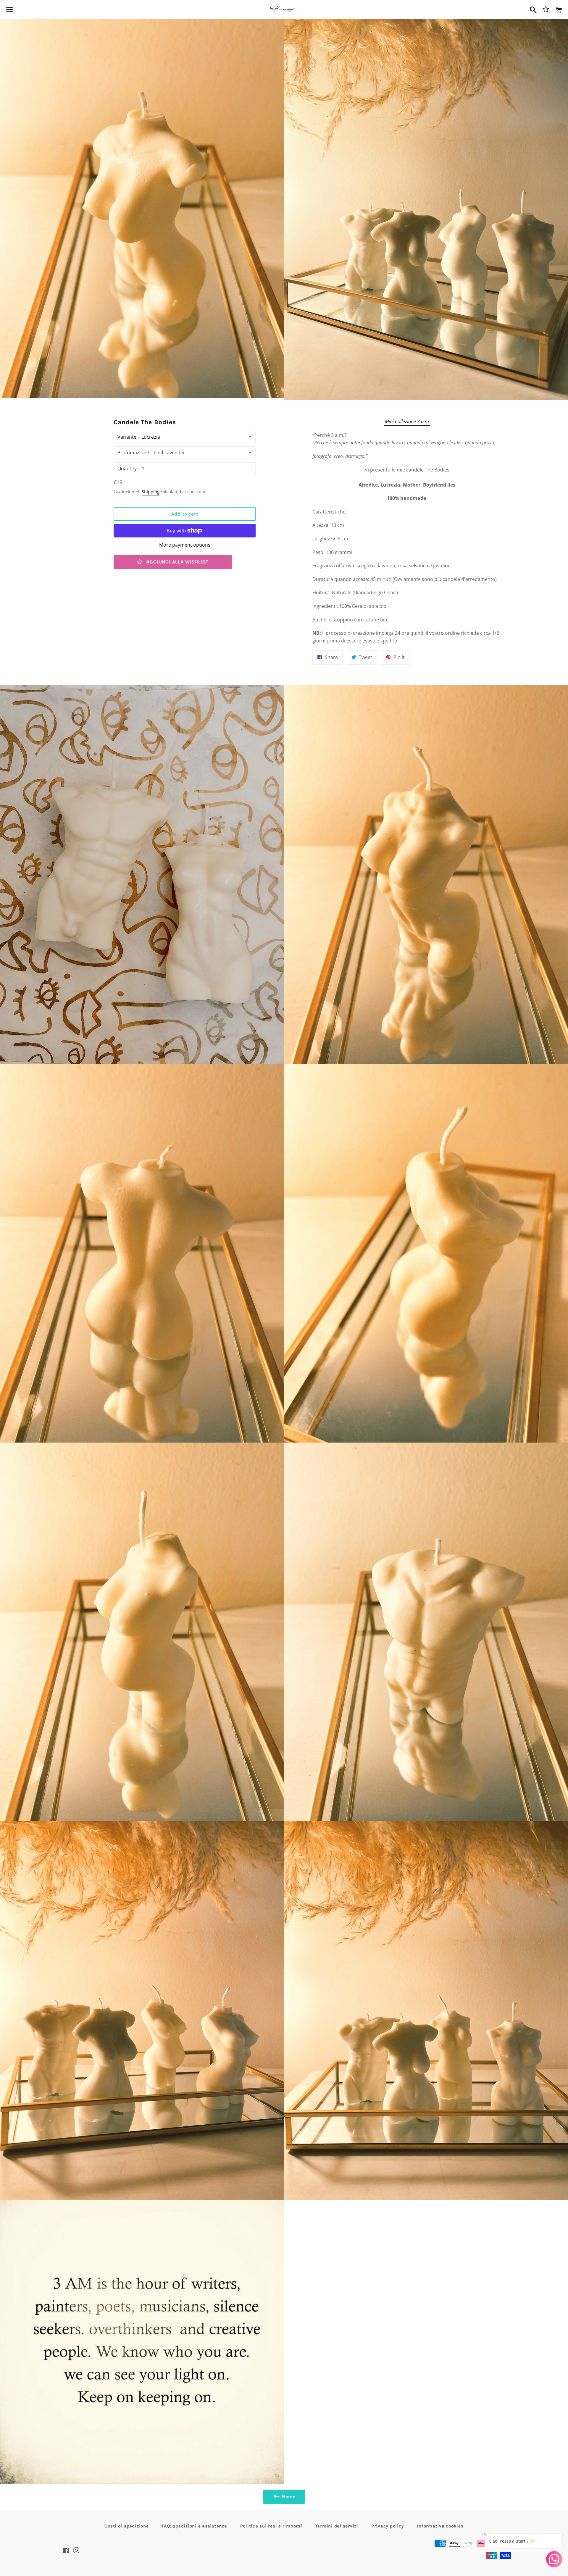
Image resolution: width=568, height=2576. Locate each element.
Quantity (127, 469)
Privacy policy (388, 2526)
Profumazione (133, 453)
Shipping (151, 492)
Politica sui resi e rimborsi (271, 2526)
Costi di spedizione (126, 2526)
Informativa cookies (440, 2526)
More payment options (185, 545)
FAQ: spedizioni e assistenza (195, 2526)
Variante (127, 437)
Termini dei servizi (337, 2526)
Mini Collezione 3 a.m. (407, 421)
